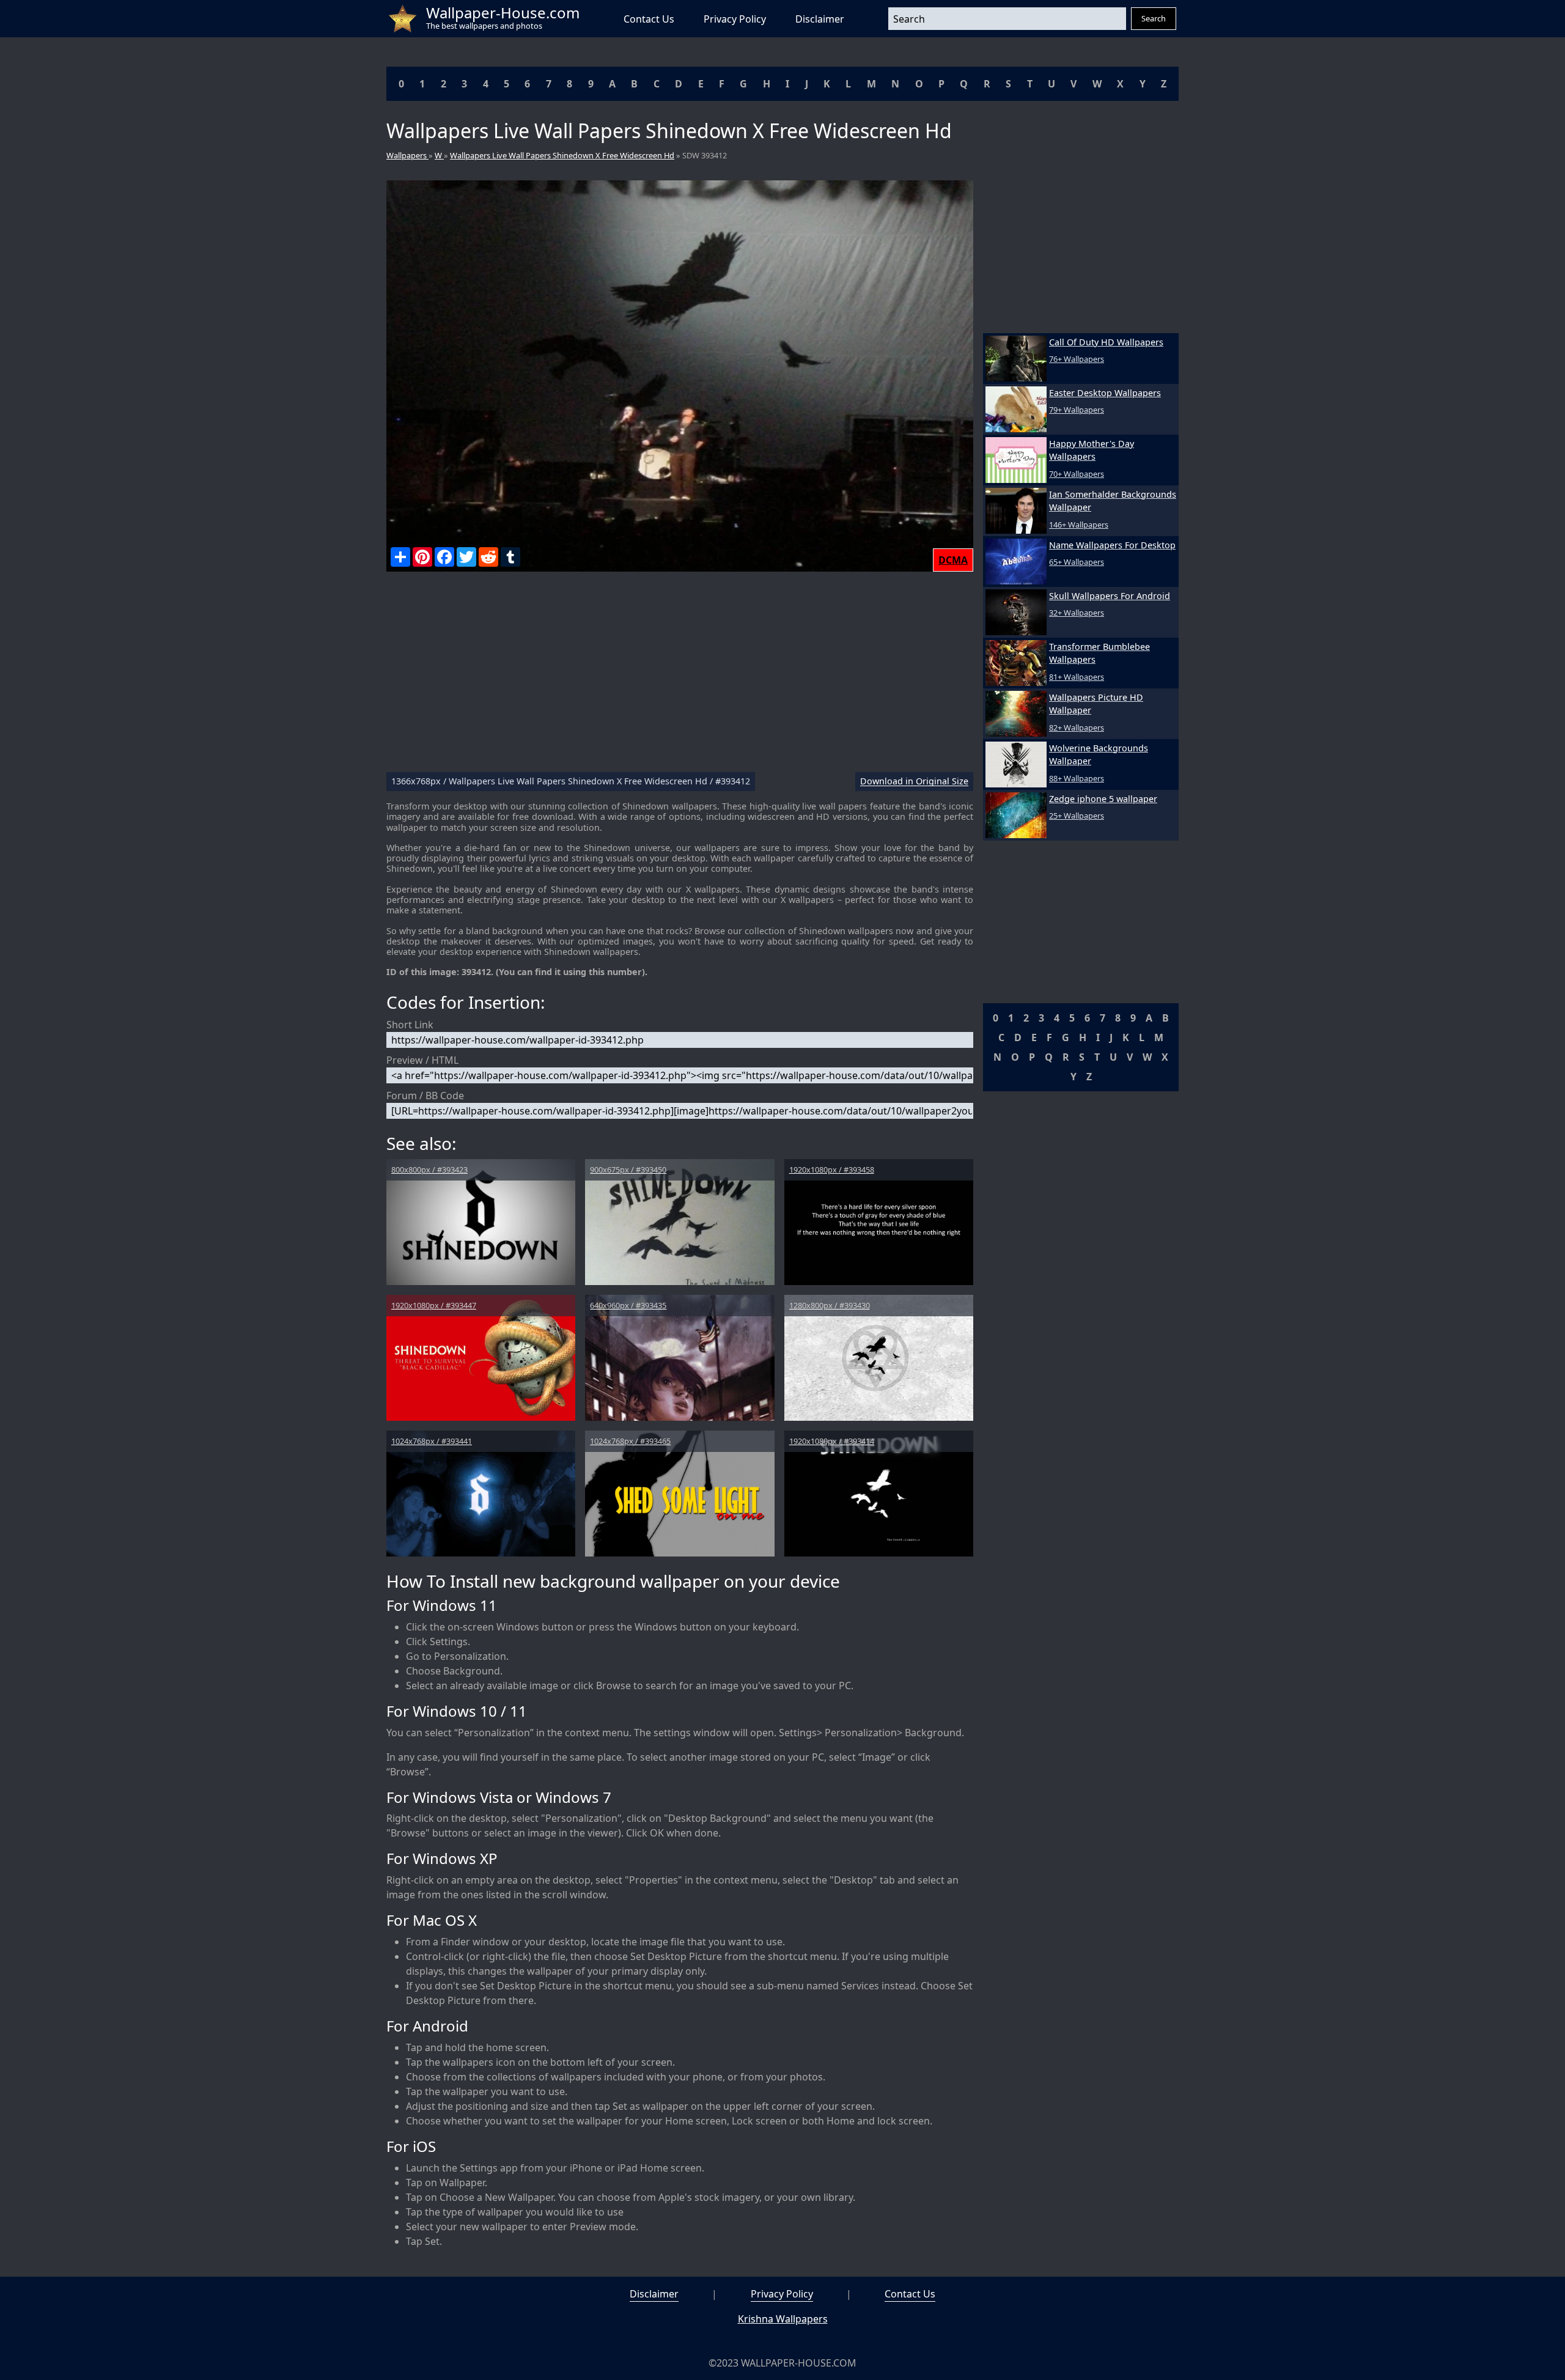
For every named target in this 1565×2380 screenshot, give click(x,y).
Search (1154, 18)
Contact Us (649, 19)
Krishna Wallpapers (783, 2319)
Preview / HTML (422, 1060)
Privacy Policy (735, 19)
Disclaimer (820, 19)
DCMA (953, 560)
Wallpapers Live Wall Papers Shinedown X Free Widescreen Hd (562, 155)
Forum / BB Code (425, 1096)
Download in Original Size (914, 782)
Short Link (410, 1025)
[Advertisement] (680, 677)
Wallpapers (407, 155)
